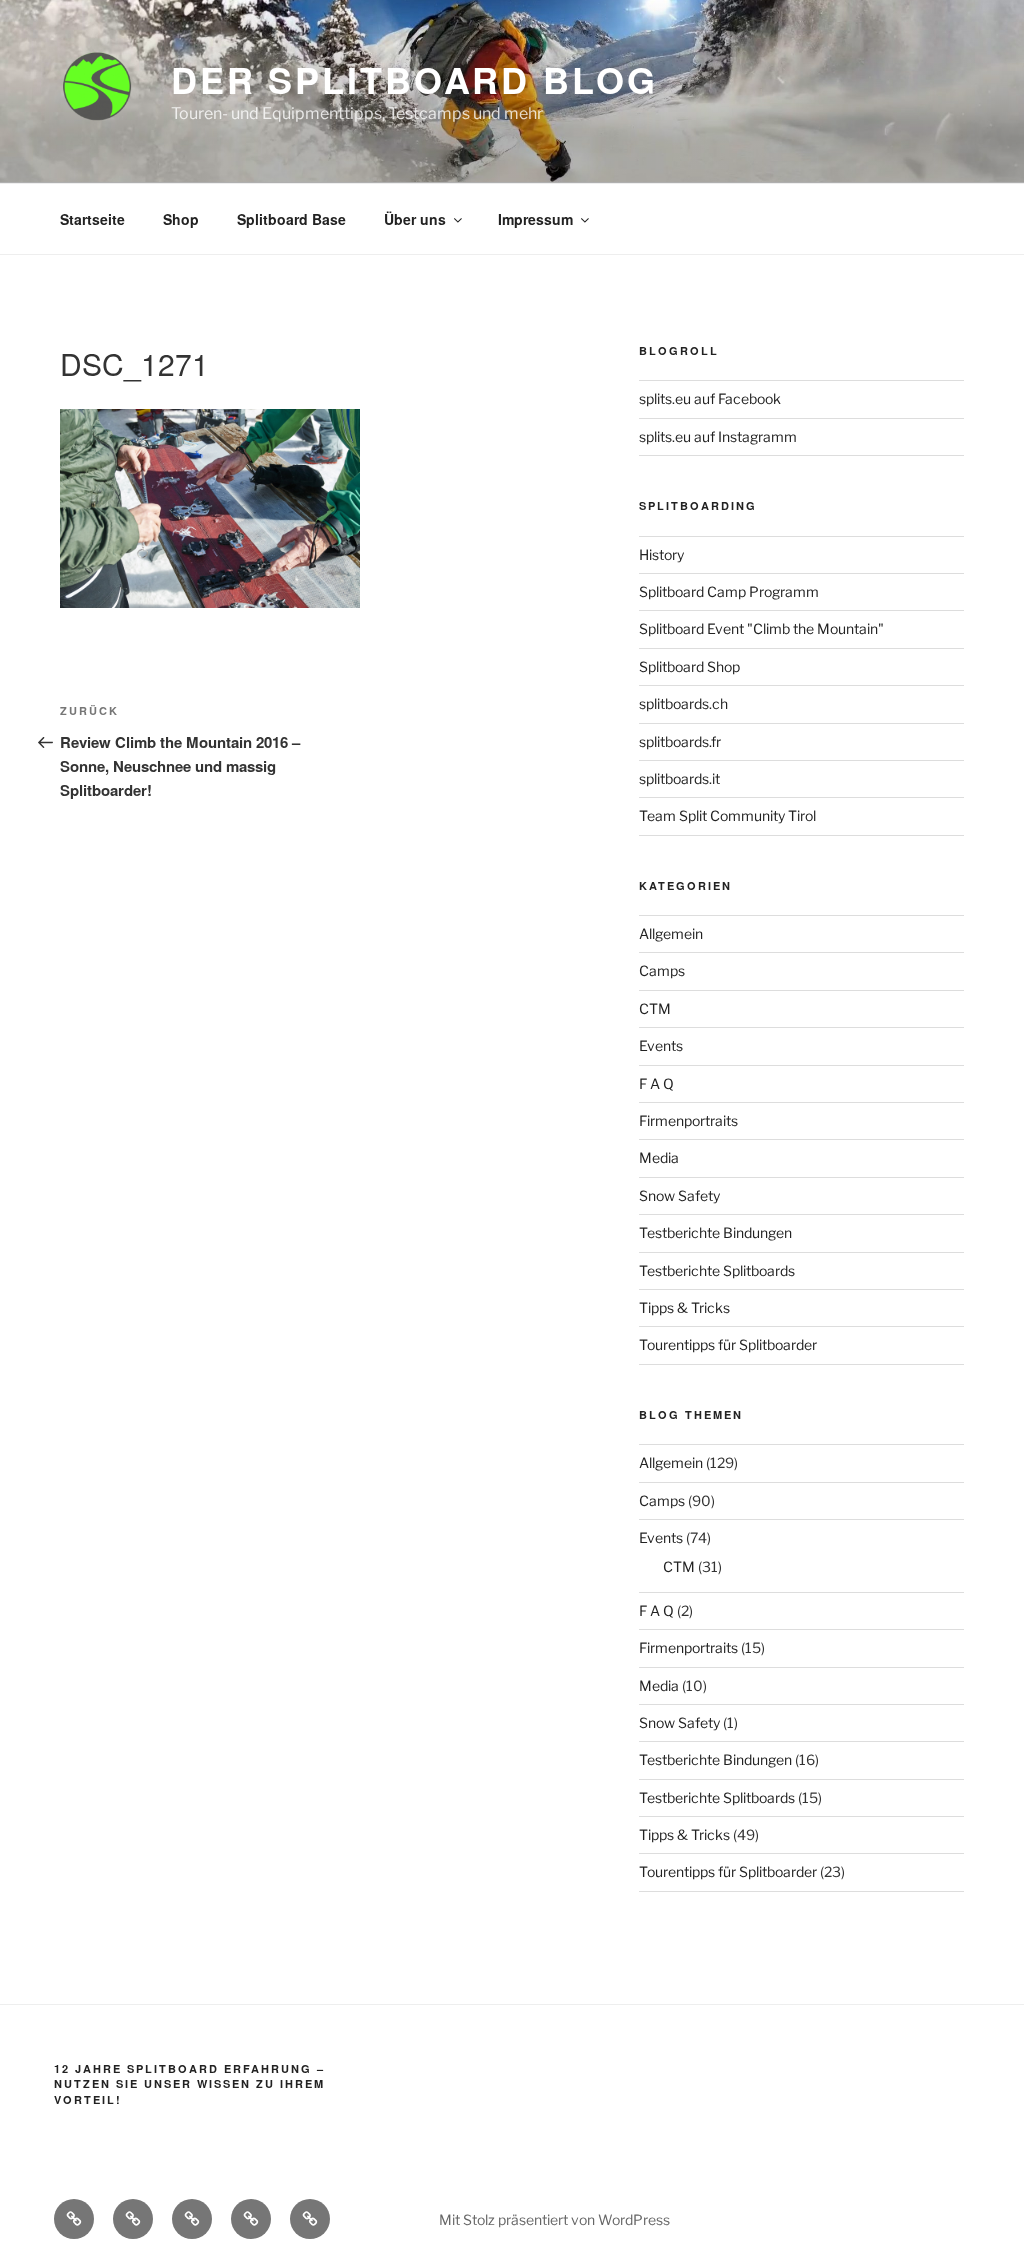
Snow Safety (679, 1195)
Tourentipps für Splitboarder (728, 1344)
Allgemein (671, 933)
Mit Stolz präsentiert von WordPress (554, 2219)
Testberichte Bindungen (715, 1232)
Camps (662, 970)
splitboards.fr (680, 741)
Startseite (92, 219)
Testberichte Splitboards (717, 1270)
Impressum (535, 219)
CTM (655, 1008)
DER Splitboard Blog (414, 79)
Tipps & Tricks (684, 1307)
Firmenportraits (688, 1120)
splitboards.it (679, 778)
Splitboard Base (291, 219)
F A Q (656, 1083)
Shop (181, 219)
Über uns (415, 219)
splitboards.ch (683, 703)
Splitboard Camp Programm (729, 591)
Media (659, 1157)
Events (661, 1045)
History (661, 554)
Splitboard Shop (689, 666)
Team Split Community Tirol (727, 815)
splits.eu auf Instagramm (718, 436)
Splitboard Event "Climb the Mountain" (761, 628)
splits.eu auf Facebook (710, 398)
